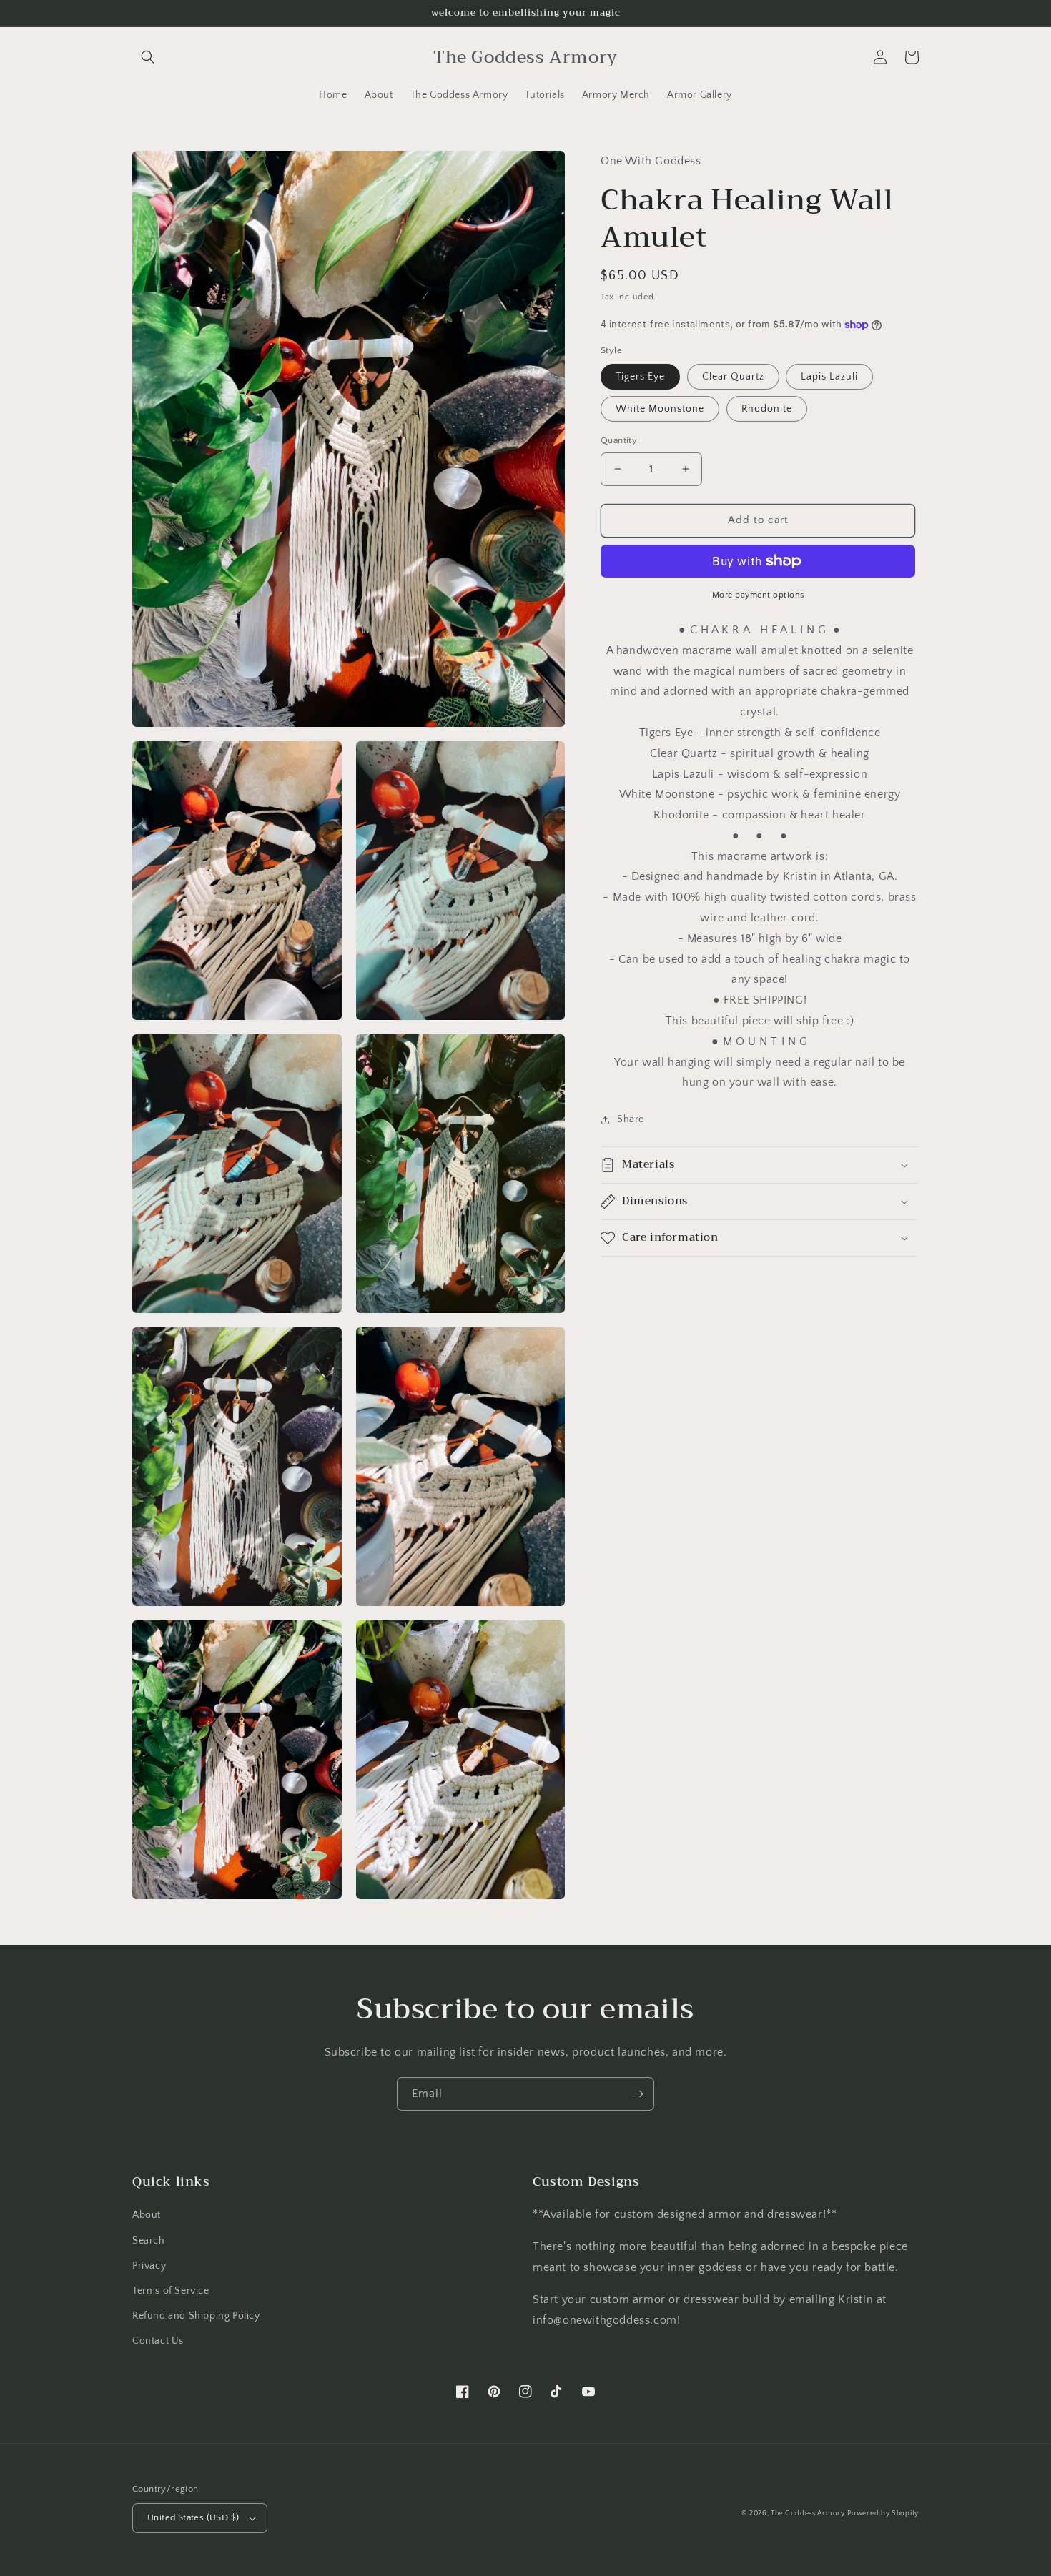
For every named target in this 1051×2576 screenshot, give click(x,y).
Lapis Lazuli (829, 377)
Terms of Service (171, 2291)
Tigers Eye (640, 377)
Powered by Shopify (883, 2513)
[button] (148, 57)
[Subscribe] (638, 2094)
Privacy (149, 2266)
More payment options (758, 595)
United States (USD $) (193, 2517)
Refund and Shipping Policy (196, 2316)
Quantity (619, 440)
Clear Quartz (733, 377)
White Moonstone (660, 409)
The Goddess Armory (808, 2513)
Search (149, 2241)
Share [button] (631, 1119)
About (147, 2215)
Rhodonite (767, 409)
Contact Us (158, 2341)
